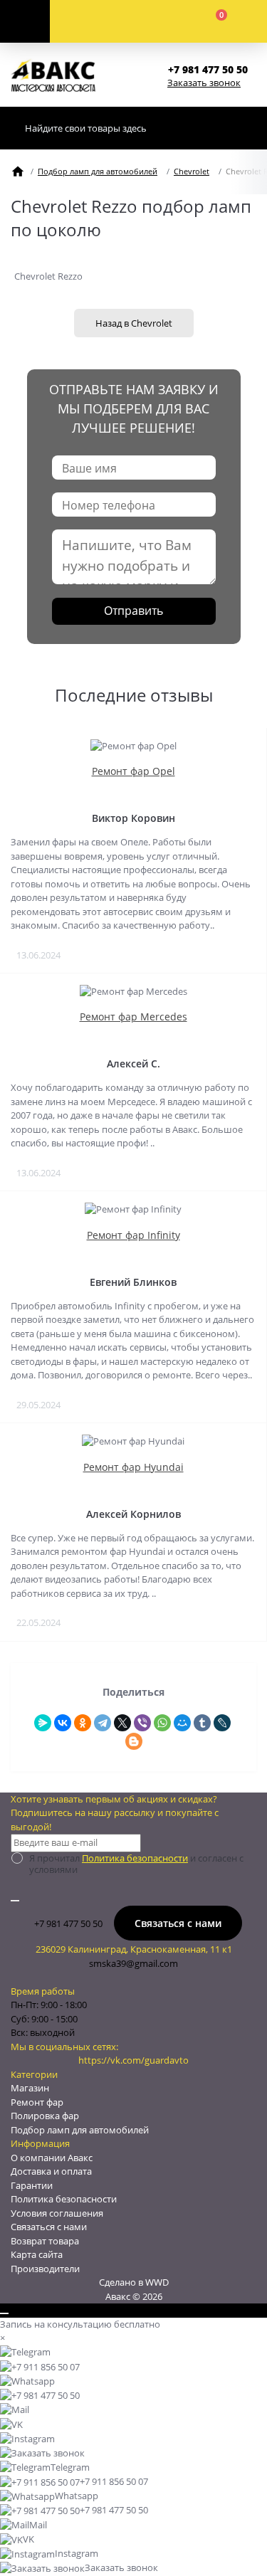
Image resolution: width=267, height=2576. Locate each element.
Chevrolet (192, 171)
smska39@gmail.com (133, 1963)
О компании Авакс (52, 2158)
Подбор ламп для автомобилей (98, 171)
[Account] (104, 21)
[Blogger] (134, 1741)
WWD (157, 2282)
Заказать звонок (204, 83)
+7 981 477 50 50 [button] (68, 1923)
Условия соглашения (57, 2213)
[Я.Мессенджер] (43, 1723)
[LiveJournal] (222, 1723)
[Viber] (142, 1723)
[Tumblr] (202, 1723)
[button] (212, 69)
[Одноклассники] (83, 1723)
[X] (122, 1723)
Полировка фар (45, 2116)
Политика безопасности (135, 1858)
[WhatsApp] (162, 1723)
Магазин (30, 2088)
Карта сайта (37, 2254)
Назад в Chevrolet (134, 323)
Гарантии (32, 2185)
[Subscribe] (15, 1901)
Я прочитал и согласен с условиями (136, 1864)
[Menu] (25, 21)
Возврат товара (45, 2241)
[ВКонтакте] (63, 1723)
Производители (45, 2269)
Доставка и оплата (51, 2171)
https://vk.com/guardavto (133, 2060)
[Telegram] (103, 1723)
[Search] (242, 128)
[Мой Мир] (182, 1723)
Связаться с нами (178, 1923)
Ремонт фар (37, 2102)
